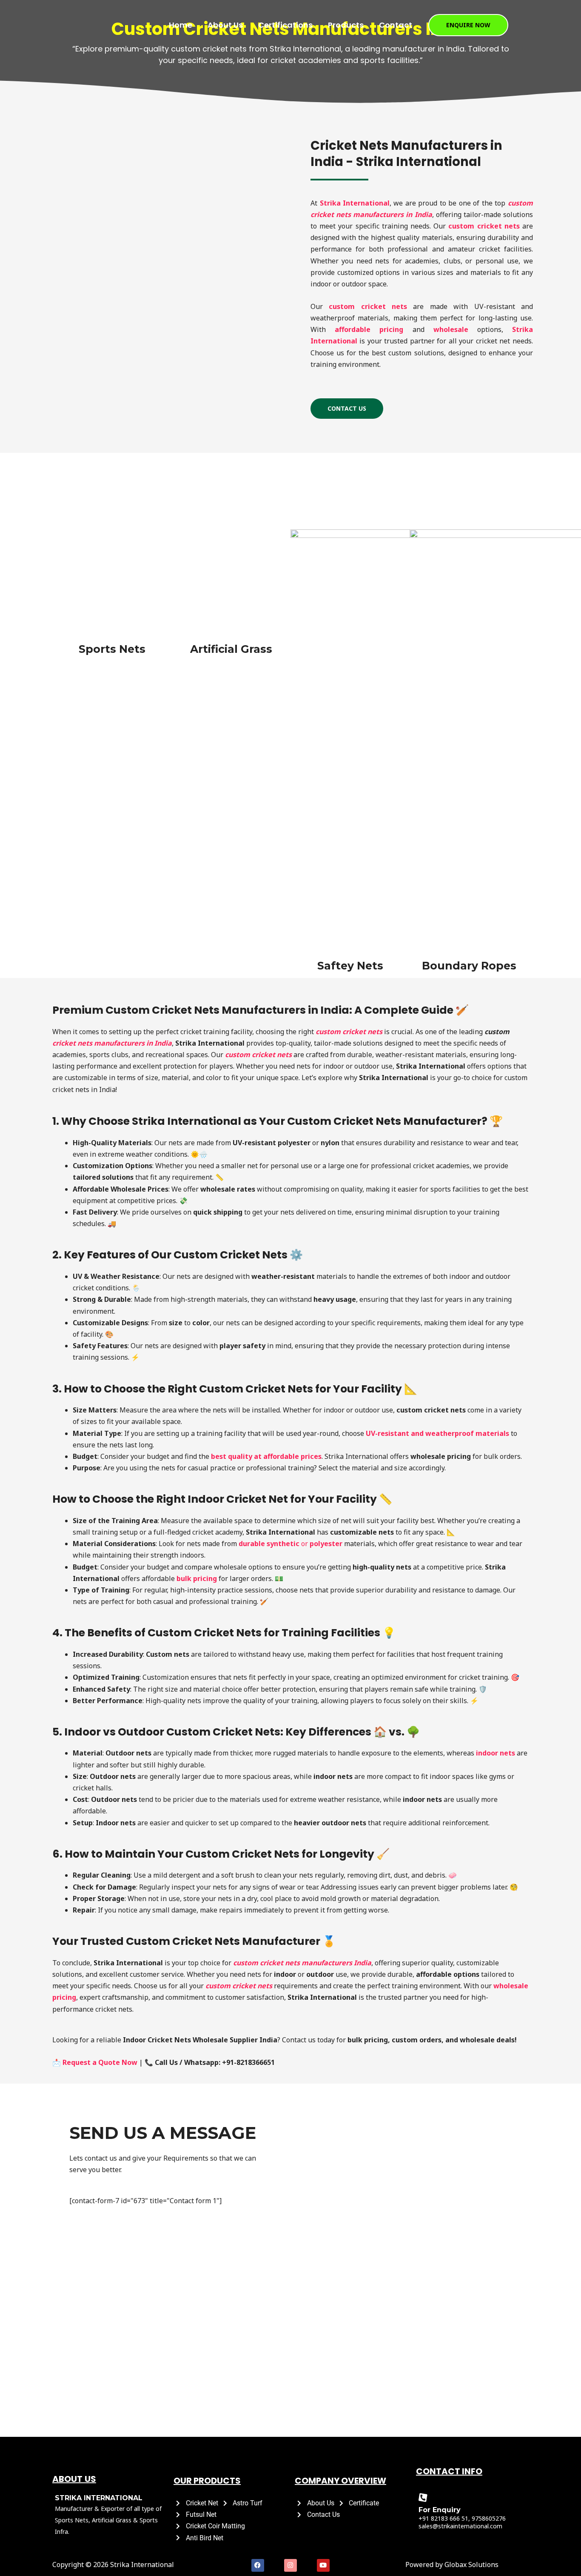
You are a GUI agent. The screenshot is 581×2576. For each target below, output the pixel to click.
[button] (468, 25)
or (290, 1544)
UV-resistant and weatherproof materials (437, 1433)
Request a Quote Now (100, 2062)
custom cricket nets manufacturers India (302, 1963)
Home (181, 25)
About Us (225, 25)
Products (346, 25)
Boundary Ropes (469, 966)
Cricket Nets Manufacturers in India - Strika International (406, 154)
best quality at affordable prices (266, 1456)
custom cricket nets (349, 1032)
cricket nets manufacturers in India (112, 1043)
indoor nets (496, 1753)
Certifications (285, 25)
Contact (396, 25)
